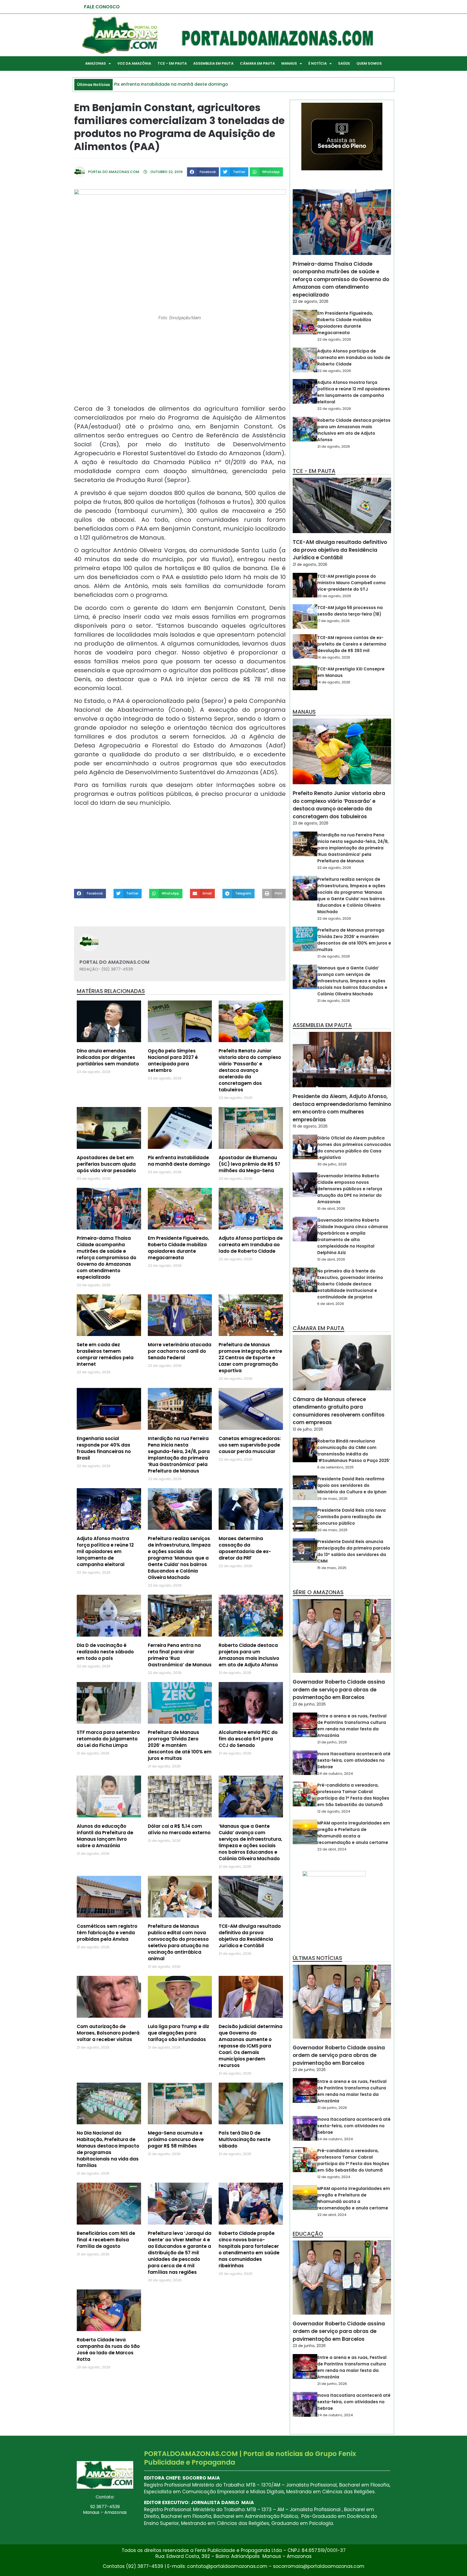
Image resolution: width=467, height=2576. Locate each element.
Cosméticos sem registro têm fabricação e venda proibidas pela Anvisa (107, 1933)
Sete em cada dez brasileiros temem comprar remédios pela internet (105, 1354)
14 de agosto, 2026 (334, 657)
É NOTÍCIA (318, 63)
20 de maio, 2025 (332, 1530)
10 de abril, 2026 (331, 1209)
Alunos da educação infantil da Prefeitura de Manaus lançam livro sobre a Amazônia (105, 1836)
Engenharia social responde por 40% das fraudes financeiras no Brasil (104, 1448)
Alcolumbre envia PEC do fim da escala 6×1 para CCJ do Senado (248, 1739)
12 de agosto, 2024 (334, 1811)
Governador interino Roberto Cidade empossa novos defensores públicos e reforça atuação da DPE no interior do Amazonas (350, 1189)
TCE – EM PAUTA (172, 63)
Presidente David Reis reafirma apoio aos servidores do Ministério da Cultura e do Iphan (352, 1485)
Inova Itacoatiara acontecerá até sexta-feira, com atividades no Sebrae (354, 1760)
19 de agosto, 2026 (310, 1126)
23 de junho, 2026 (309, 1704)
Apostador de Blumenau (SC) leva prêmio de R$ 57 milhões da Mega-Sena (249, 1164)
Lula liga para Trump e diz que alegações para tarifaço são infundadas (179, 2033)
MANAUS (289, 63)
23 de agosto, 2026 (311, 823)
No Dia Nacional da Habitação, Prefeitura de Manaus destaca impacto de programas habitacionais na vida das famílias (108, 2149)
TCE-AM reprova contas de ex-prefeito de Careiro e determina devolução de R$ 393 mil (352, 644)
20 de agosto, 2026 (334, 596)
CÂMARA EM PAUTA (257, 63)
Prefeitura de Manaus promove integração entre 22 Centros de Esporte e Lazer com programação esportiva (250, 1358)
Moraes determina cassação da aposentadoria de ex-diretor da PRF (245, 1548)
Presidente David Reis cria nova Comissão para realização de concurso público (351, 1517)
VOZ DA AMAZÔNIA (134, 63)
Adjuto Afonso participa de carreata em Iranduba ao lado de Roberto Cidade (251, 1245)
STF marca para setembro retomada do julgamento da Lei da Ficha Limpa (108, 1739)
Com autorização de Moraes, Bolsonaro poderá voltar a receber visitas (108, 2033)
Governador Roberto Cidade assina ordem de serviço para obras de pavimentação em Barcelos (339, 1690)
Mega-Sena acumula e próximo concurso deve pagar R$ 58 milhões (176, 2139)
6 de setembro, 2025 (336, 1467)
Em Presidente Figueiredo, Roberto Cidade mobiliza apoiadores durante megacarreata (178, 1248)
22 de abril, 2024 (332, 1849)
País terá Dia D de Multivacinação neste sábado (245, 2139)
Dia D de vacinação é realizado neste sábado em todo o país (105, 1652)
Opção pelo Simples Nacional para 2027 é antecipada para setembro (173, 1061)
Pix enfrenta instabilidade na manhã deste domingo (179, 1161)
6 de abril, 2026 (331, 1304)
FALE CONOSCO (102, 7)
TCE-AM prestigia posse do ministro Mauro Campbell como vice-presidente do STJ (351, 583)
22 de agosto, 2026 (311, 301)
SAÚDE (344, 63)
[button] (203, 172)
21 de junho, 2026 (332, 1742)
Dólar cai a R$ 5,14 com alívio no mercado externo (179, 1829)
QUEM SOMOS (369, 63)
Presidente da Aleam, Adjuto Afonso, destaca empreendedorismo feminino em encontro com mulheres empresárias (342, 1108)
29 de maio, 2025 (332, 1499)
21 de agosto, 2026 (334, 446)
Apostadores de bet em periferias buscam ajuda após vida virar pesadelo (106, 1164)
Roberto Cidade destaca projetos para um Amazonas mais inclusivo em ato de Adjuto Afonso (249, 1655)
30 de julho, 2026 (332, 1164)
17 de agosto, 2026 (333, 621)
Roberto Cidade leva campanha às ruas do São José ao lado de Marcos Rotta (108, 2349)
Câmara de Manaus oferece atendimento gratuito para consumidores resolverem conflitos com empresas (339, 1411)
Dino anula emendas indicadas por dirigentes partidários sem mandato (108, 1057)
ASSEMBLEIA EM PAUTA (213, 63)
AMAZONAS (96, 63)
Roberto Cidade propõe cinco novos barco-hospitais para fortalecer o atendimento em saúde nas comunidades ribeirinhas (249, 2249)
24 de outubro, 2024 (335, 1774)
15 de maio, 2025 (332, 1568)
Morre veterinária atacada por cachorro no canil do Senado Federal (180, 1351)
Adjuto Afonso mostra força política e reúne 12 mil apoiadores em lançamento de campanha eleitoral (105, 1551)
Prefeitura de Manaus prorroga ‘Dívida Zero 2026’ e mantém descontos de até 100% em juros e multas (180, 1745)
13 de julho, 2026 (308, 1429)
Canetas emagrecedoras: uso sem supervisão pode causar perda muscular (250, 1445)
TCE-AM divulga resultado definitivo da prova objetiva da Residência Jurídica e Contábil (250, 1936)
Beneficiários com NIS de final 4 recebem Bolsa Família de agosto (106, 2240)
